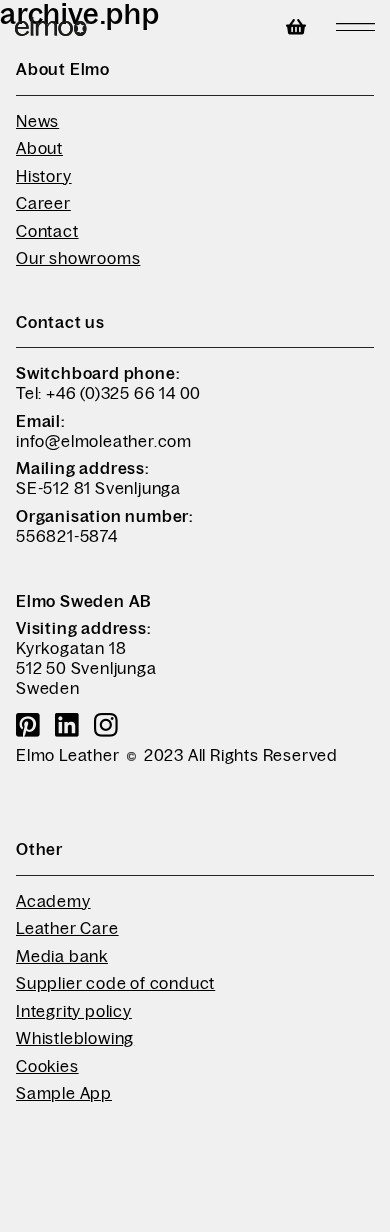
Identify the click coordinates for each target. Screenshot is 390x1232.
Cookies (47, 1066)
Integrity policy (74, 1011)
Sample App (64, 1093)
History (44, 176)
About (39, 148)
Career (43, 203)
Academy (53, 901)
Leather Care (67, 928)
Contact (47, 231)
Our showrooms (78, 258)
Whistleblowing (75, 1038)
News (37, 121)
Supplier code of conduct (115, 983)
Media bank (62, 956)
